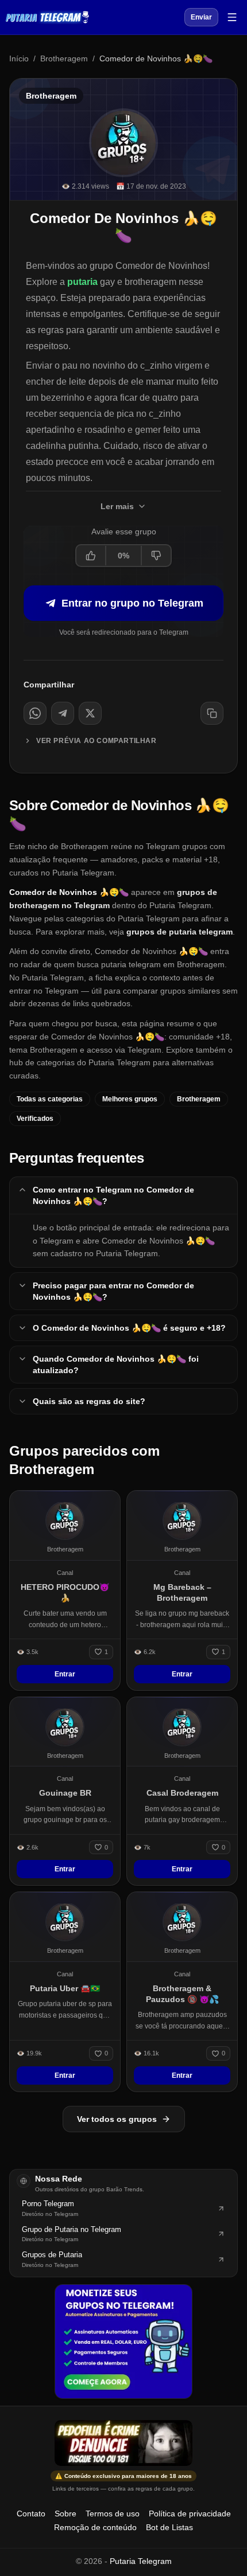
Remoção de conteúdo (95, 2527)
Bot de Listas (169, 2527)
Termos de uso (113, 2514)
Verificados (35, 1119)
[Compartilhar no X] (90, 713)
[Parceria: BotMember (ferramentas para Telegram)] (123, 2342)
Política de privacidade (190, 2514)
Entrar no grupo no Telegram (132, 603)
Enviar (201, 17)
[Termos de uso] (123, 2443)
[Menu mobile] (232, 17)
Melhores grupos (130, 1099)
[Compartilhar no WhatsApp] (35, 713)
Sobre (65, 2514)
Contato (31, 2514)
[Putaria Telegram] (47, 17)
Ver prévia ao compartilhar (97, 741)
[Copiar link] (212, 713)
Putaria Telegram (141, 2561)
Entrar (65, 1674)
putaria (82, 282)
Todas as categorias (50, 1099)
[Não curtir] (156, 556)
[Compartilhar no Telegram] (63, 713)
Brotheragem (64, 58)
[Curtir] (91, 556)
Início (19, 58)
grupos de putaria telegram (180, 932)
